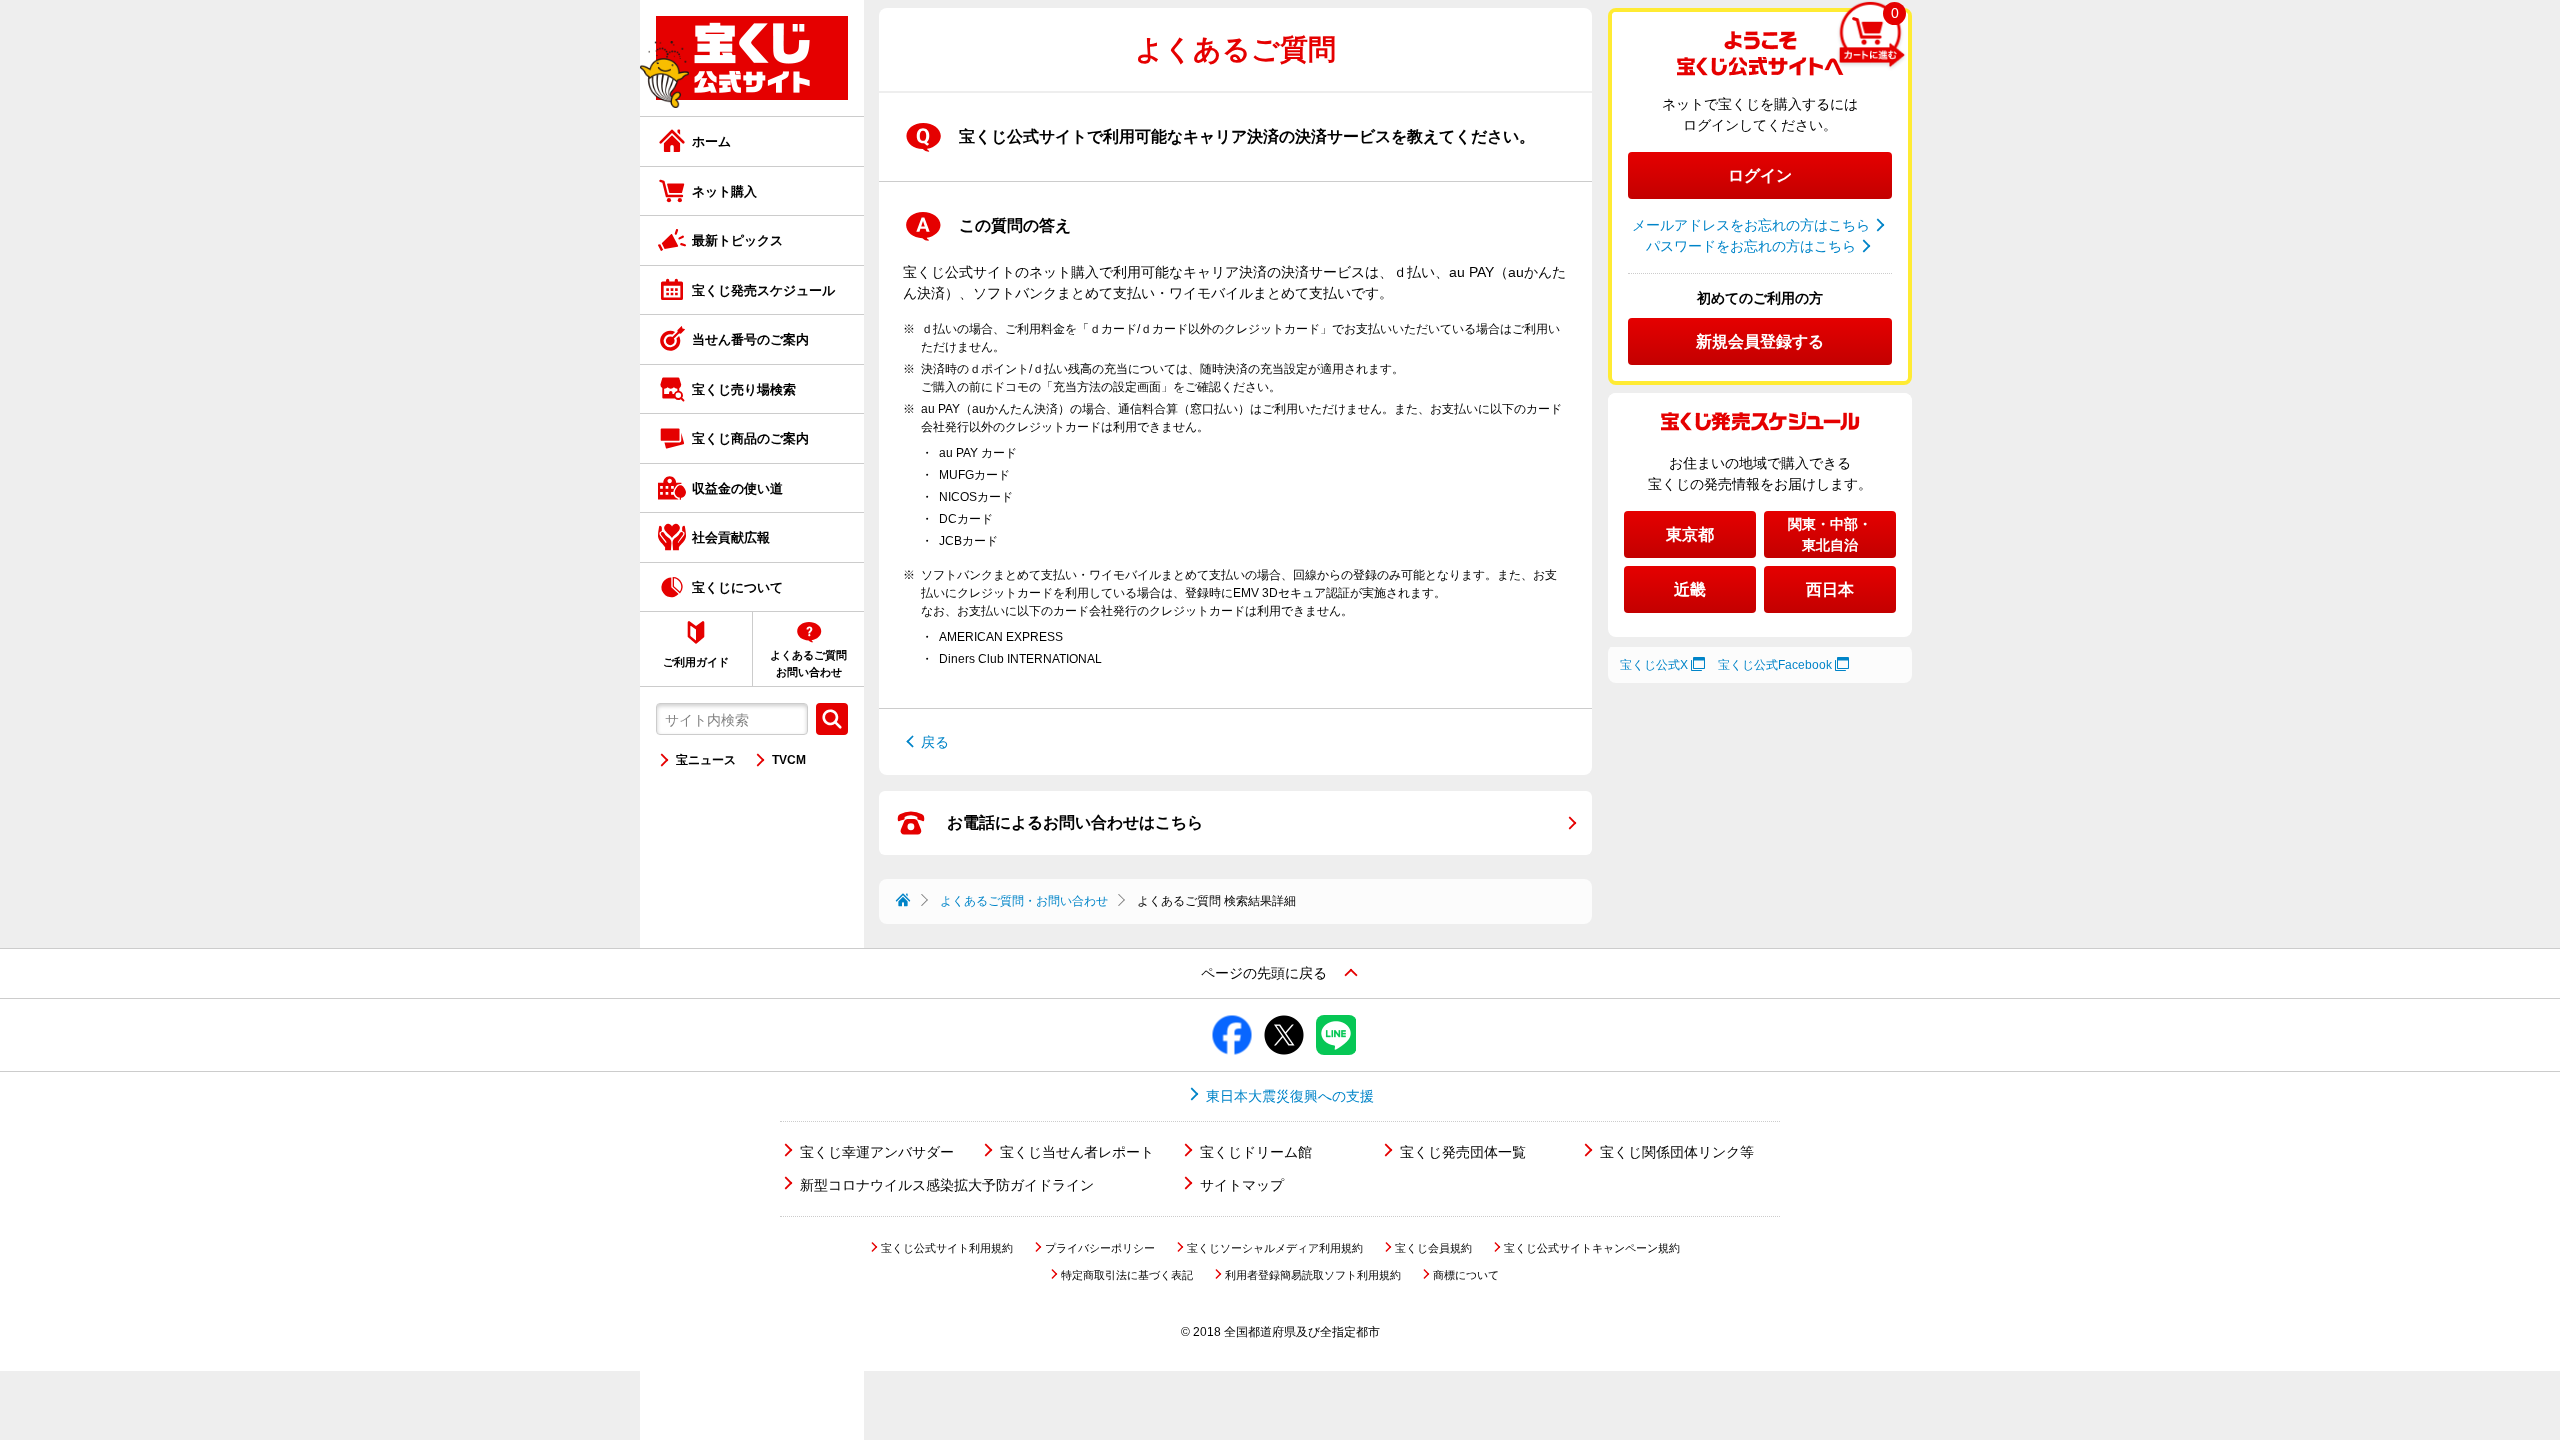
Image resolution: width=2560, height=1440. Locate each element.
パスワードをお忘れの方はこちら (1751, 246)
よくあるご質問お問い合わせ (808, 663)
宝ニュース (706, 760)
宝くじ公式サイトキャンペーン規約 (1592, 1248)
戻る (935, 742)
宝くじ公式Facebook (1775, 665)
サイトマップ (1242, 1185)
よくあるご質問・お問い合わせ (1024, 901)
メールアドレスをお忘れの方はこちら (1751, 225)
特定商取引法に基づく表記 (1127, 1275)
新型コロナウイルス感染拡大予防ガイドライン (947, 1185)
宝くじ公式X (1654, 665)
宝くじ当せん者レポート (1077, 1152)
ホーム (711, 141)
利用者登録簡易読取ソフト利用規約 (1313, 1275)
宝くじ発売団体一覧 (1463, 1152)
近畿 (1690, 589)
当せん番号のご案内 (750, 339)
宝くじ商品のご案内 (750, 438)
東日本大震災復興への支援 (1290, 1096)
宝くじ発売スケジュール (763, 290)
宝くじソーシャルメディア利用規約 (1275, 1248)
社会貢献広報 (731, 537)
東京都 (1690, 534)
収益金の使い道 (737, 488)
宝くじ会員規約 (1433, 1248)
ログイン (1760, 175)
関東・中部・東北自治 (1830, 534)
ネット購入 (724, 191)
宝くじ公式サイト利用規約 (947, 1248)
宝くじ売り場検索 (744, 389)
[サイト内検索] (832, 719)
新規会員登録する (1760, 341)
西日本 (1830, 589)
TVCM (789, 760)
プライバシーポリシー (1100, 1248)
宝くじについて (737, 587)
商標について (1466, 1275)
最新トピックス (737, 240)
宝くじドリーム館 (1256, 1152)
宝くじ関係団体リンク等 (1677, 1152)
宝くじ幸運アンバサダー (877, 1152)
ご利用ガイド (696, 662)
